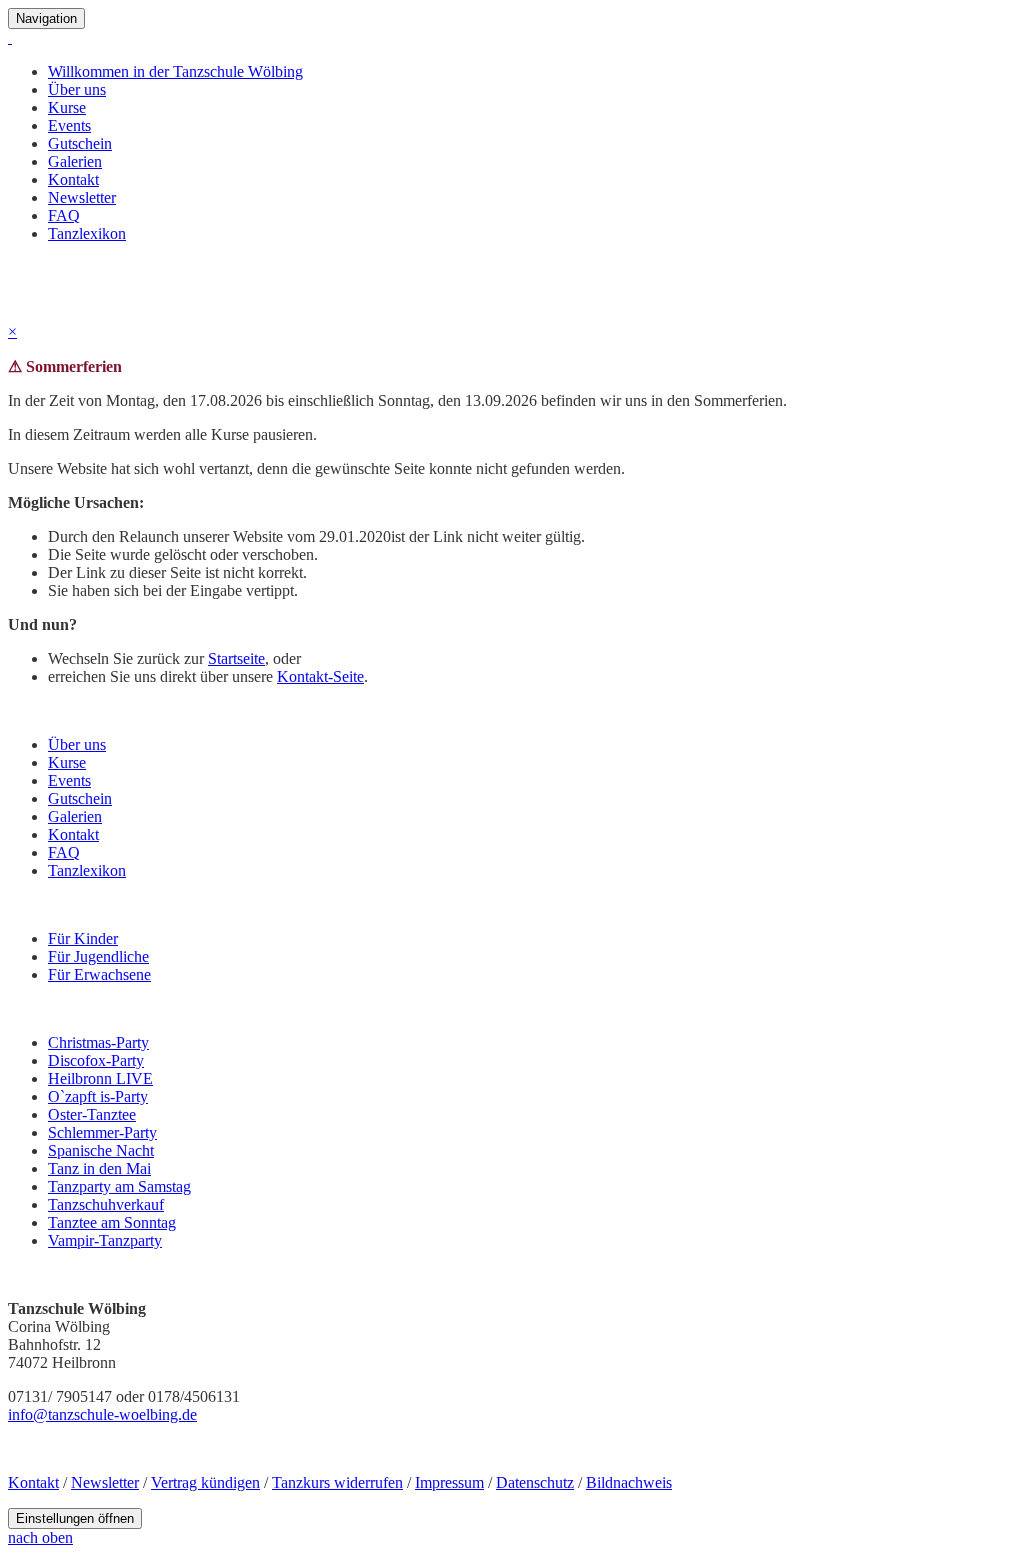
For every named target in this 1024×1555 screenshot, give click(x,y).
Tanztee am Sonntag (112, 1222)
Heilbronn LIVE (100, 1078)
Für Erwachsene (99, 974)
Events (69, 125)
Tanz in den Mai (99, 1168)
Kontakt (73, 179)
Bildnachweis (629, 1482)
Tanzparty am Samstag (119, 1186)
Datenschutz (535, 1482)
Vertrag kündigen (205, 1482)
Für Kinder (83, 938)
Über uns (77, 89)
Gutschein (80, 143)
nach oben (40, 1537)
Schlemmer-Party (102, 1132)
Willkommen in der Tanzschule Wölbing (175, 71)
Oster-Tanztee (92, 1114)
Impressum (449, 1482)
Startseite (236, 658)
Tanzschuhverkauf (106, 1204)
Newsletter (82, 197)
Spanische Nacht (101, 1150)
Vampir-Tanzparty (105, 1240)
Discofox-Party (96, 1060)
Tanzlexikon (87, 233)
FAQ (64, 215)
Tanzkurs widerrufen (337, 1482)
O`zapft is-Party (98, 1096)
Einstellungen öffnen (75, 1518)
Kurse (67, 107)
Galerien (75, 161)
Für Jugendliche (98, 956)
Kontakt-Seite (320, 676)
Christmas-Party (98, 1042)
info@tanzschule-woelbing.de (102, 1414)
